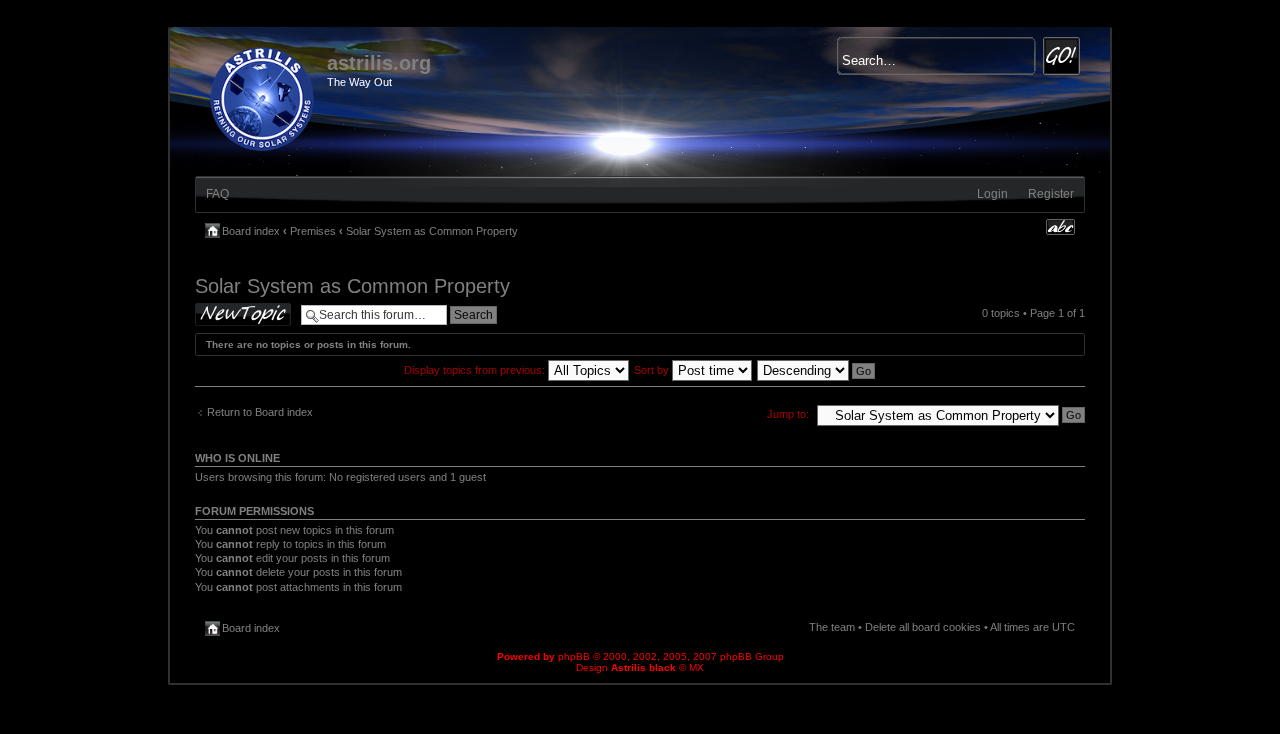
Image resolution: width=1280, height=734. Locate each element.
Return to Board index (260, 412)
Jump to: (788, 414)
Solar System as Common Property (432, 231)
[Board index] (263, 95)
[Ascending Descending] (817, 370)
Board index (251, 231)
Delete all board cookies (923, 627)
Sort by (653, 370)
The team (832, 627)
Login (992, 194)
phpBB (574, 656)
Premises (313, 231)
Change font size (1060, 227)
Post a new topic (235, 308)
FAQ (217, 194)
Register (1051, 194)
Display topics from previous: (476, 370)
